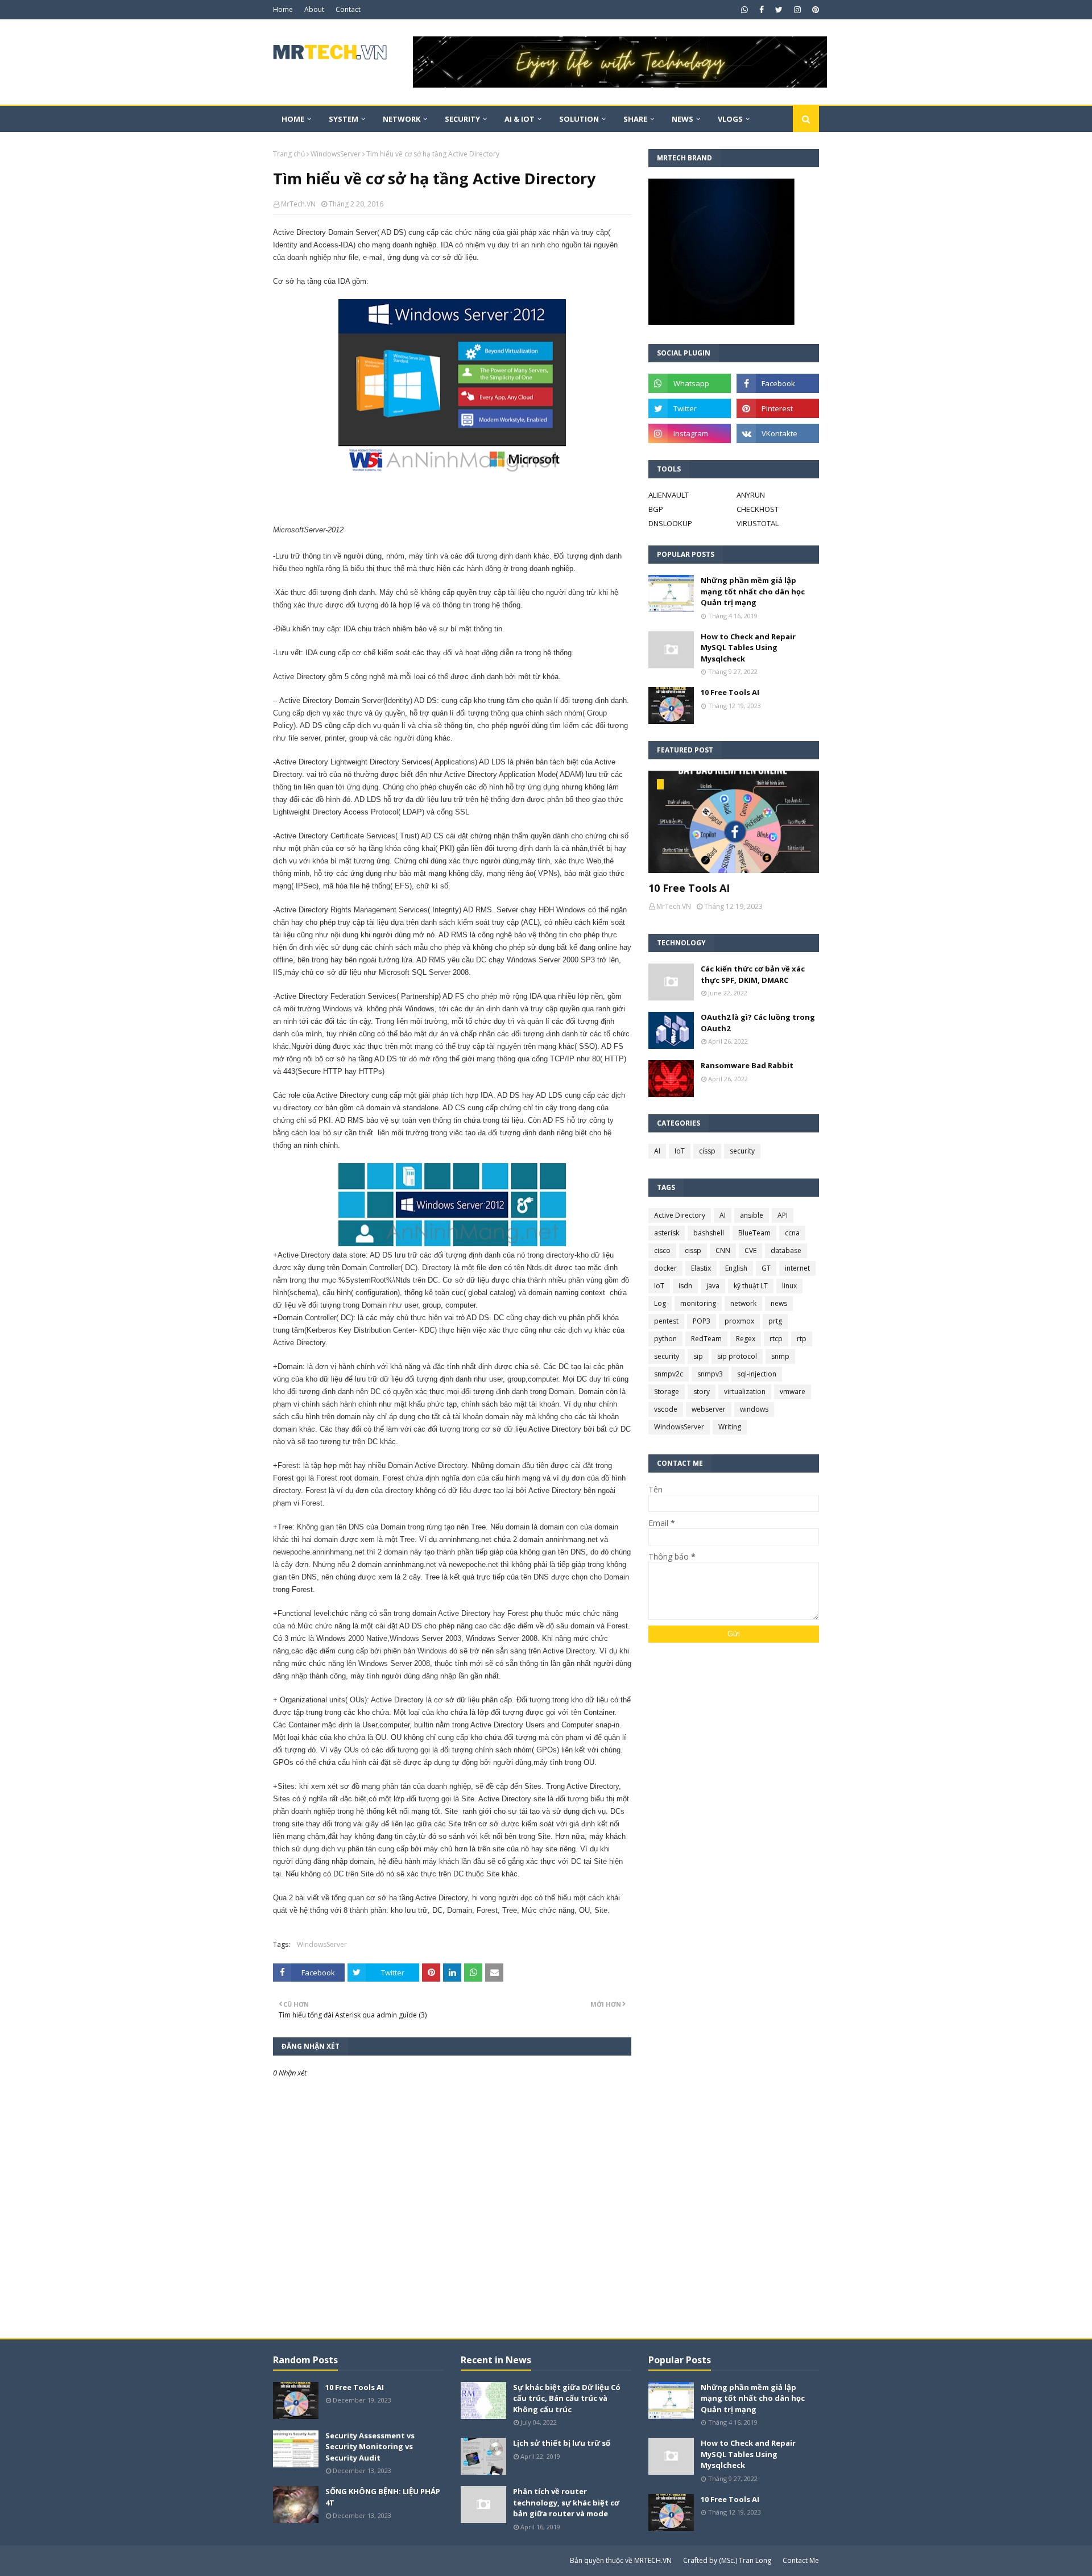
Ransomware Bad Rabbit (747, 1065)
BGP (656, 509)
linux (789, 1286)
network (743, 1303)
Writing (730, 1427)
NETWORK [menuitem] (402, 119)
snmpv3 (710, 1374)
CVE (750, 1250)
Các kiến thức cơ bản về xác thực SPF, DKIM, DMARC (753, 974)
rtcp (776, 1339)
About (314, 9)
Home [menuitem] (293, 119)
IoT (680, 1151)
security (742, 1151)
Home (283, 9)
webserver (709, 1409)
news (779, 1303)
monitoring (698, 1303)
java (713, 1286)
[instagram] (797, 10)
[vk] (778, 433)
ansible (752, 1215)
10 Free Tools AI (730, 692)
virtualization (745, 1392)
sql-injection (757, 1374)
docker (665, 1268)
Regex (746, 1339)
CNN (723, 1250)
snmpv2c (669, 1374)
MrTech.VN (298, 204)
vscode (666, 1409)
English (736, 1268)
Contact (348, 9)
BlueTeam (754, 1233)
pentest (666, 1321)
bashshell (709, 1233)
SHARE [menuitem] (635, 119)
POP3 (702, 1321)
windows (754, 1409)
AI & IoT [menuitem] (520, 119)
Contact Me (801, 2560)
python (665, 1339)
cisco (662, 1250)
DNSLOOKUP (670, 523)
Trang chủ (289, 154)
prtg (775, 1321)
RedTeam (706, 1339)
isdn (685, 1286)
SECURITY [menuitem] (462, 119)
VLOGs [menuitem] (730, 119)
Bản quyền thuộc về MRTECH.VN (621, 2560)
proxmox (739, 1321)
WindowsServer (336, 154)
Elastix (701, 1268)
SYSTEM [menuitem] (344, 119)
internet (797, 1268)
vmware (793, 1392)
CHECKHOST (758, 509)
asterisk (667, 1233)
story (702, 1392)
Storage (667, 1392)
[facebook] (762, 10)
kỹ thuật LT (751, 1286)
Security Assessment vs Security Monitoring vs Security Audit (370, 2447)
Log (660, 1303)
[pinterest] (814, 10)
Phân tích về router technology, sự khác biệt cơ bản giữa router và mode (566, 2502)
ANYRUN (751, 495)
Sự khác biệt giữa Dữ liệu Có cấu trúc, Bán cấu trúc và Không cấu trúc (567, 2398)
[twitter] (779, 10)
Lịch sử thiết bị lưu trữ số (562, 2443)
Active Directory (680, 1215)
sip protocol (737, 1356)
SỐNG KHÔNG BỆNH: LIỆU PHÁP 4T (383, 2497)
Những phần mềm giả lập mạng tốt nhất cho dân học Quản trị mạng (753, 591)
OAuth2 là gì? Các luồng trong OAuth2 (758, 1023)
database (786, 1250)
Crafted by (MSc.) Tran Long (727, 2560)
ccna (792, 1233)
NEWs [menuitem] (682, 119)
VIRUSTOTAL (758, 523)
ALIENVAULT (669, 495)
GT (766, 1268)
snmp (780, 1356)
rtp (802, 1339)
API (783, 1215)
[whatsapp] (744, 10)
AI (657, 1151)
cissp (707, 1151)
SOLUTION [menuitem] (579, 119)
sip (698, 1356)
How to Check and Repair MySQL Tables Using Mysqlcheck (748, 648)
